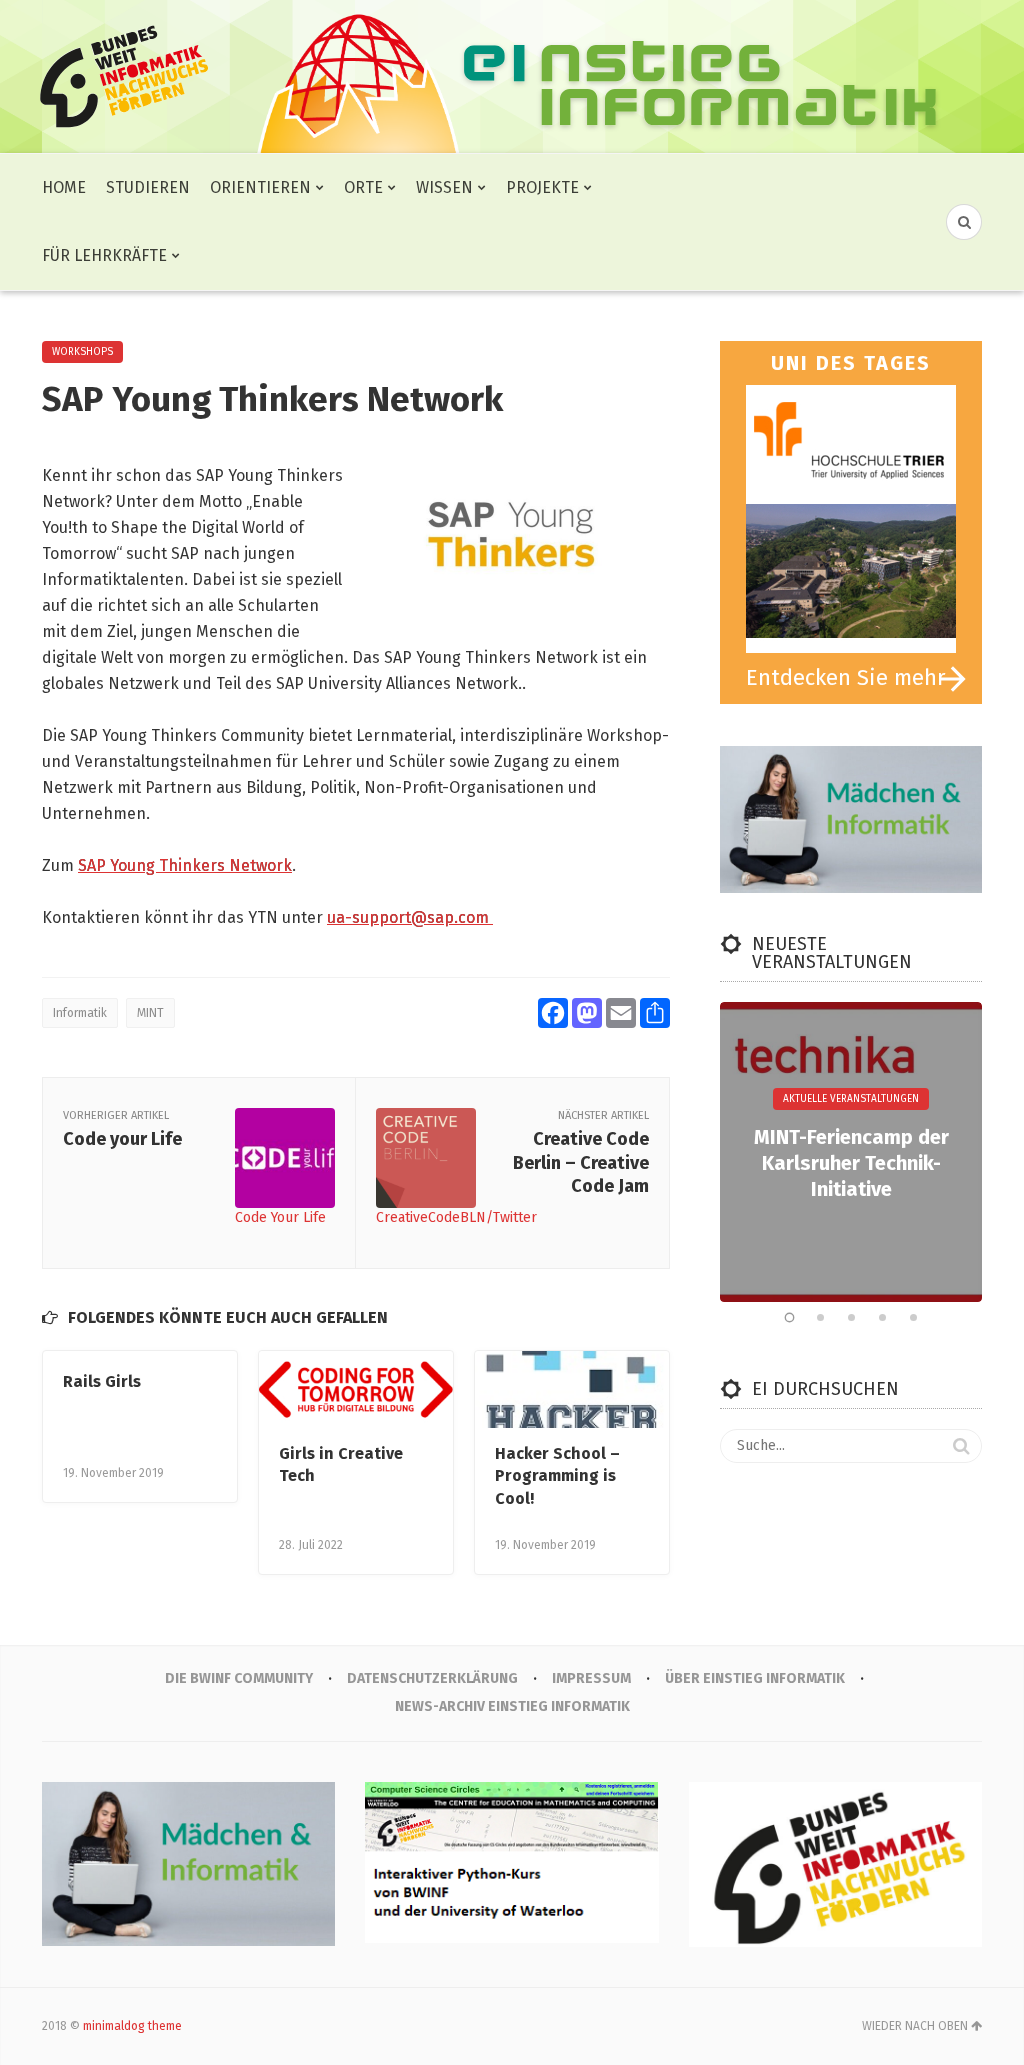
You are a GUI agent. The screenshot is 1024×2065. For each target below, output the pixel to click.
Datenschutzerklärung (432, 1678)
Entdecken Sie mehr (846, 677)
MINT (150, 1013)
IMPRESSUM (591, 1678)
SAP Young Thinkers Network (185, 865)
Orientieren (260, 187)
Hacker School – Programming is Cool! (557, 1476)
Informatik (80, 1013)
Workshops (82, 352)
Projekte (542, 187)
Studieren (148, 187)
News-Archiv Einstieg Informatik (512, 1706)
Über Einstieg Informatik (755, 1678)
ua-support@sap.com (410, 917)
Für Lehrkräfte (104, 255)
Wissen (444, 187)
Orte (363, 187)
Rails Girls (102, 1381)
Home (64, 187)
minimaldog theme (132, 2026)
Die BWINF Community (239, 1678)
